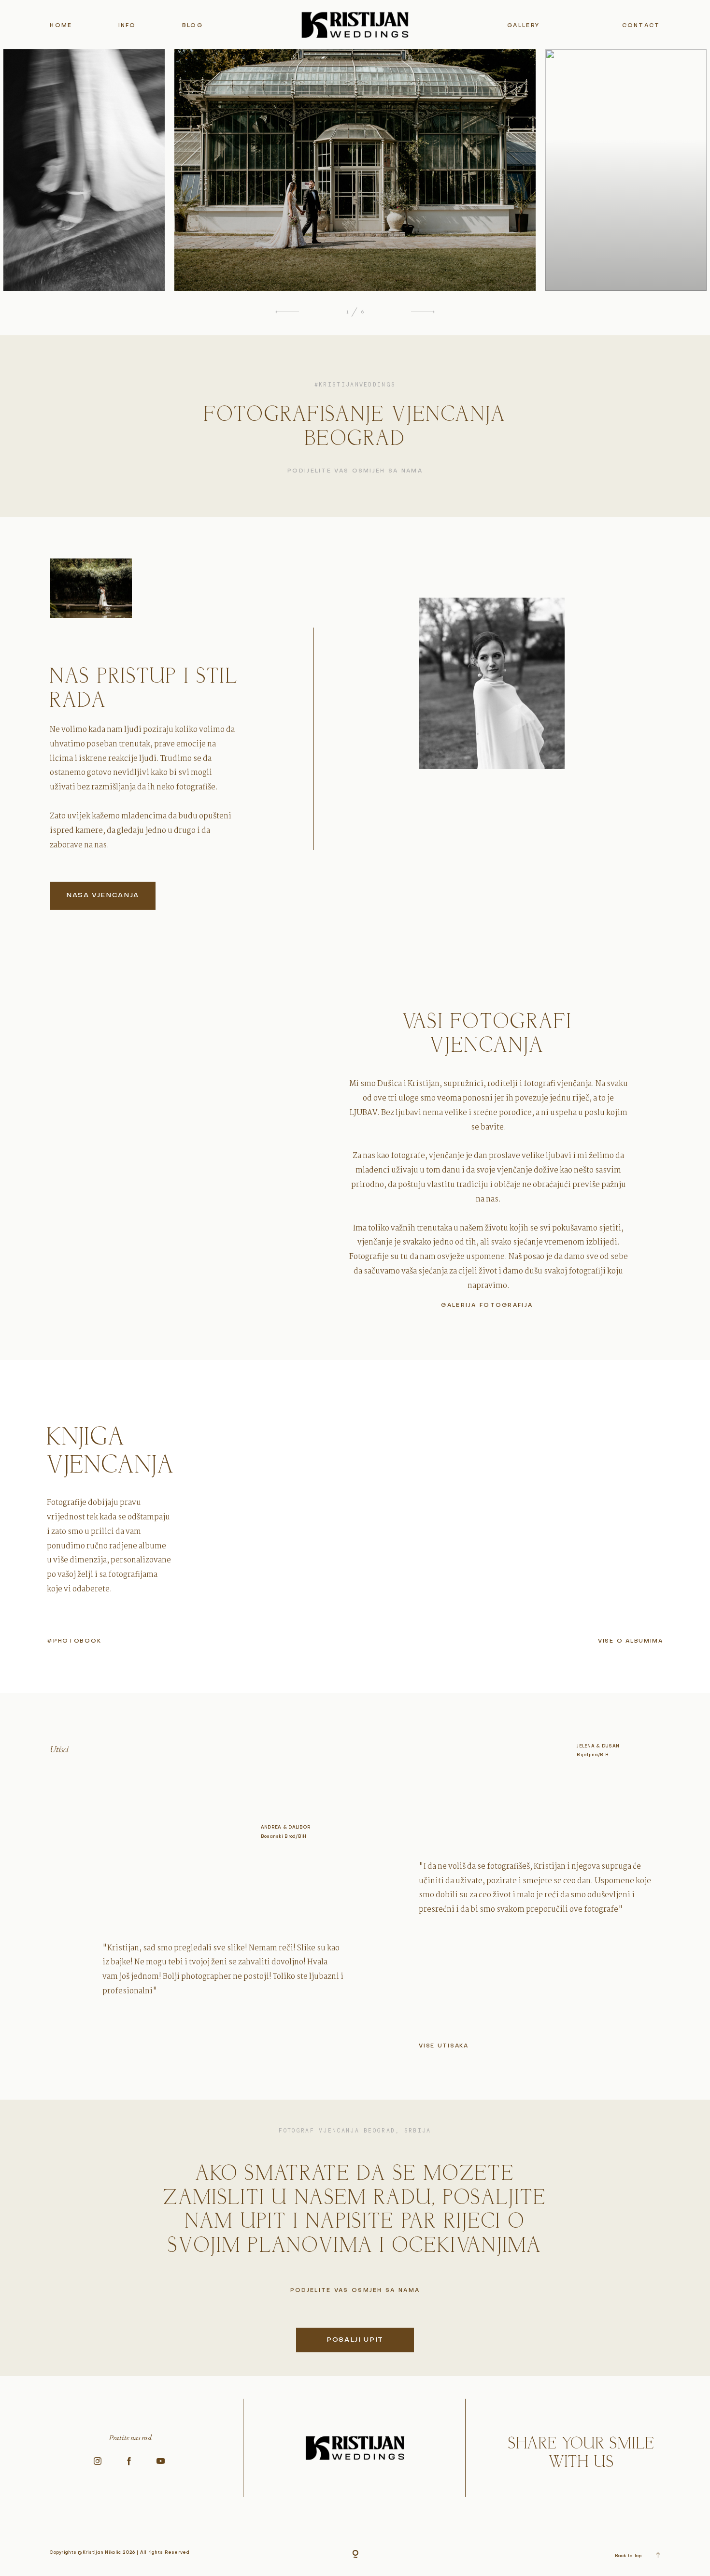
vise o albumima (631, 1641)
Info (127, 26)
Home (61, 26)
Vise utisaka (444, 2046)
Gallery (523, 26)
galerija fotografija (487, 1306)
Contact (641, 26)
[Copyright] (355, 2555)
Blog (192, 26)
